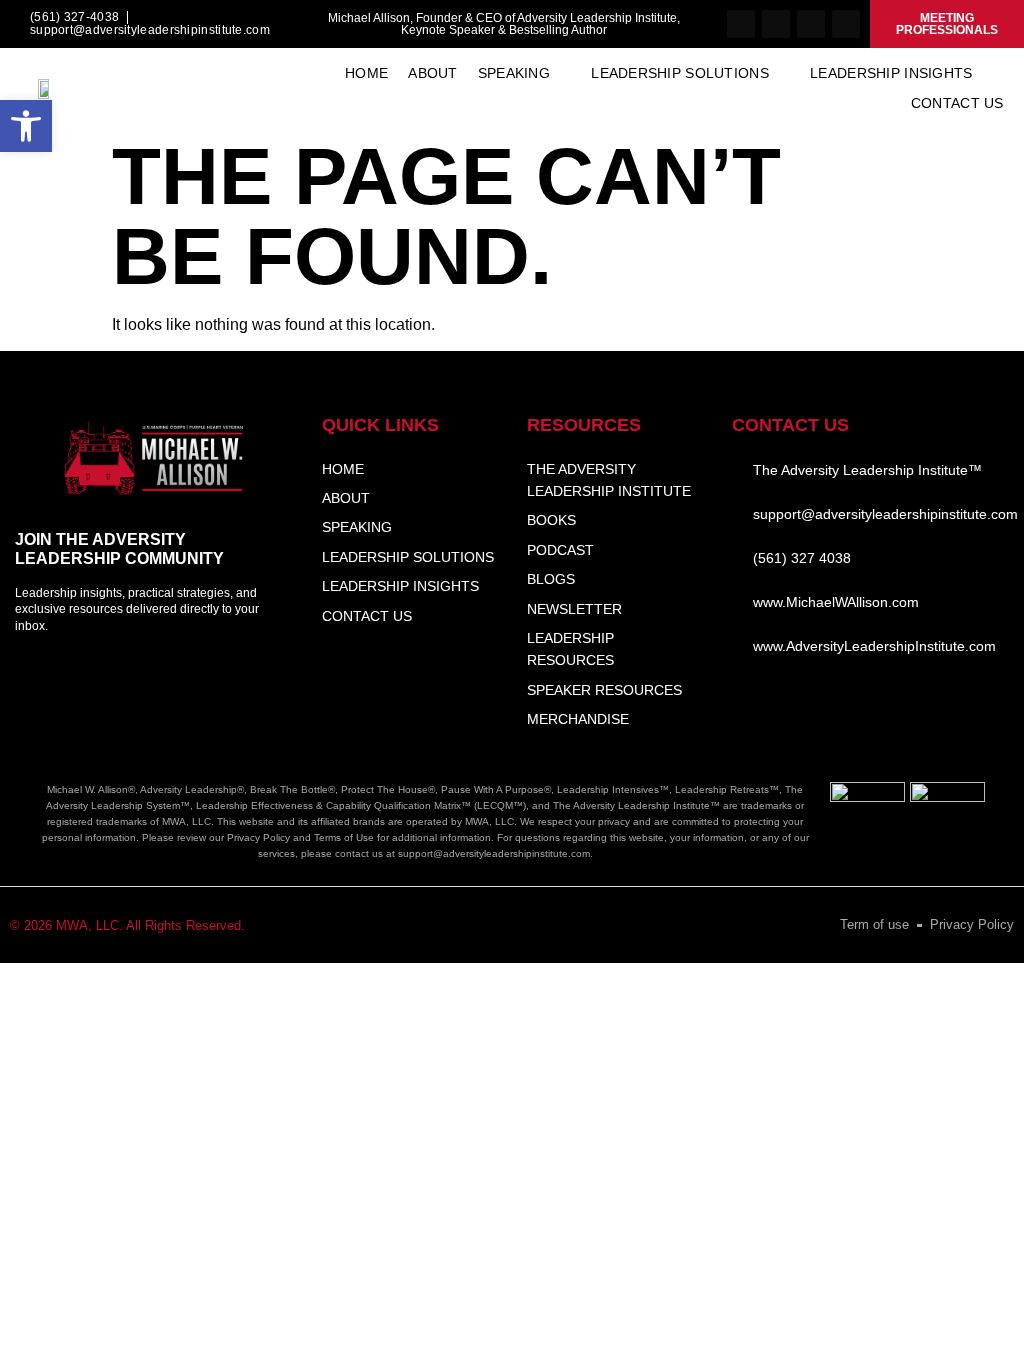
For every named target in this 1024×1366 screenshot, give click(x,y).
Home (366, 73)
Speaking (514, 73)
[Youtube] (846, 24)
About (432, 73)
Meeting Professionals (947, 24)
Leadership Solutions (680, 73)
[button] (26, 126)
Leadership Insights (891, 73)
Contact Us (957, 103)
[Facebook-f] (741, 24)
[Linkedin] (811, 24)
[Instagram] (776, 24)
